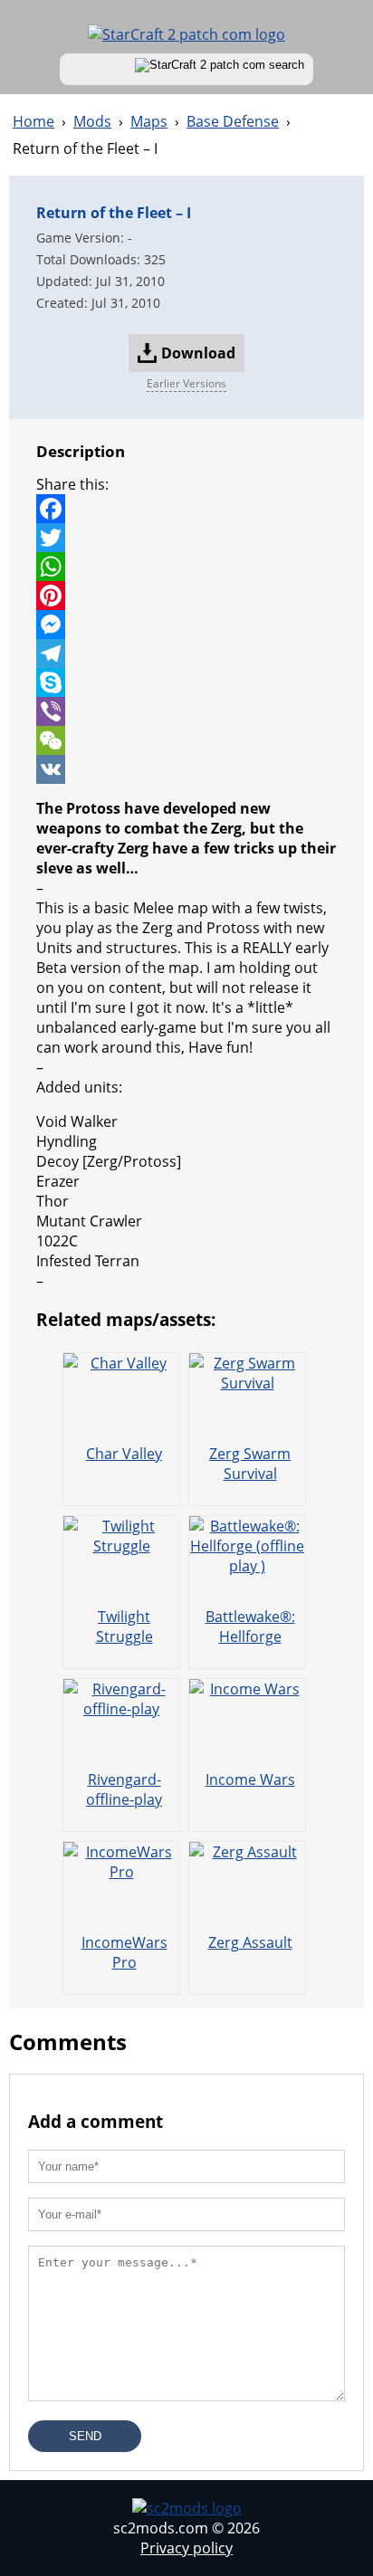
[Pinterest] (186, 596)
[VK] (186, 769)
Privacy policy (186, 2548)
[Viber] (186, 711)
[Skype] (186, 682)
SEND (85, 2436)
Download (198, 353)
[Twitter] (186, 538)
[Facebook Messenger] (186, 625)
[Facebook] (186, 509)
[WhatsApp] (186, 567)
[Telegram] (186, 654)
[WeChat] (186, 740)
